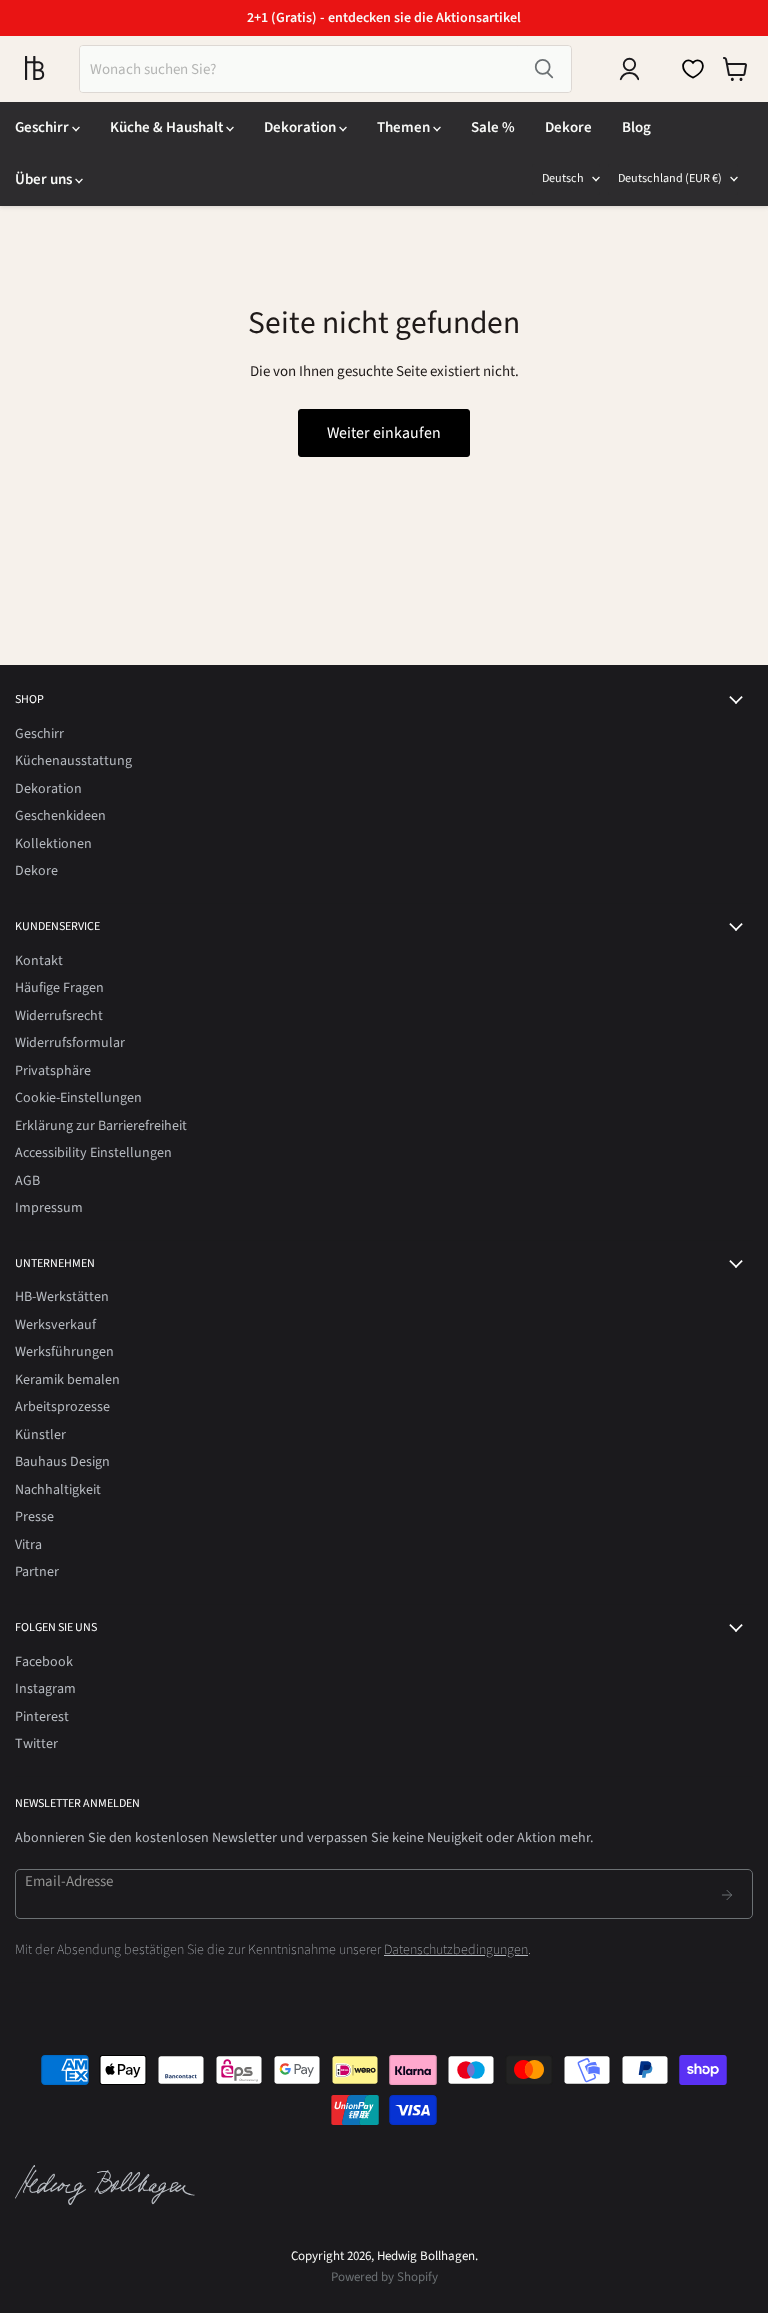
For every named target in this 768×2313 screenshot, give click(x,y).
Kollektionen (53, 844)
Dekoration (301, 127)
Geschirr (43, 127)
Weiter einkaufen (384, 433)
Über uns (45, 179)
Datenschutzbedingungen (456, 1950)
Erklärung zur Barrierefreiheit (101, 1126)
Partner (37, 1572)
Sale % (493, 127)
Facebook (44, 1662)
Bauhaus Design (62, 1462)
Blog (636, 127)
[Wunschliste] (693, 69)
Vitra (28, 1545)
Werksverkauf (55, 1325)
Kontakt (39, 961)
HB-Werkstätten (62, 1297)
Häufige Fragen (59, 988)
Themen (405, 127)
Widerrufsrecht (59, 1016)
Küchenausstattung (73, 761)
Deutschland (670, 178)
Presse (34, 1517)
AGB (27, 1181)
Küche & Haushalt (168, 127)
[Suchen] (544, 69)
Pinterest (42, 1717)
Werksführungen (64, 1352)
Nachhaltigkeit (58, 1490)
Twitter (36, 1744)
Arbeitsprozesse (62, 1407)
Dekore (568, 127)
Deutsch (563, 178)
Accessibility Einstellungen (93, 1153)
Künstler (40, 1435)
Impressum (49, 1208)
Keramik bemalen (67, 1380)
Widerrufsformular (70, 1043)
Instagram (45, 1689)
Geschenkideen (60, 816)
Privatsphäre (53, 1071)
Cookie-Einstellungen (78, 1098)
